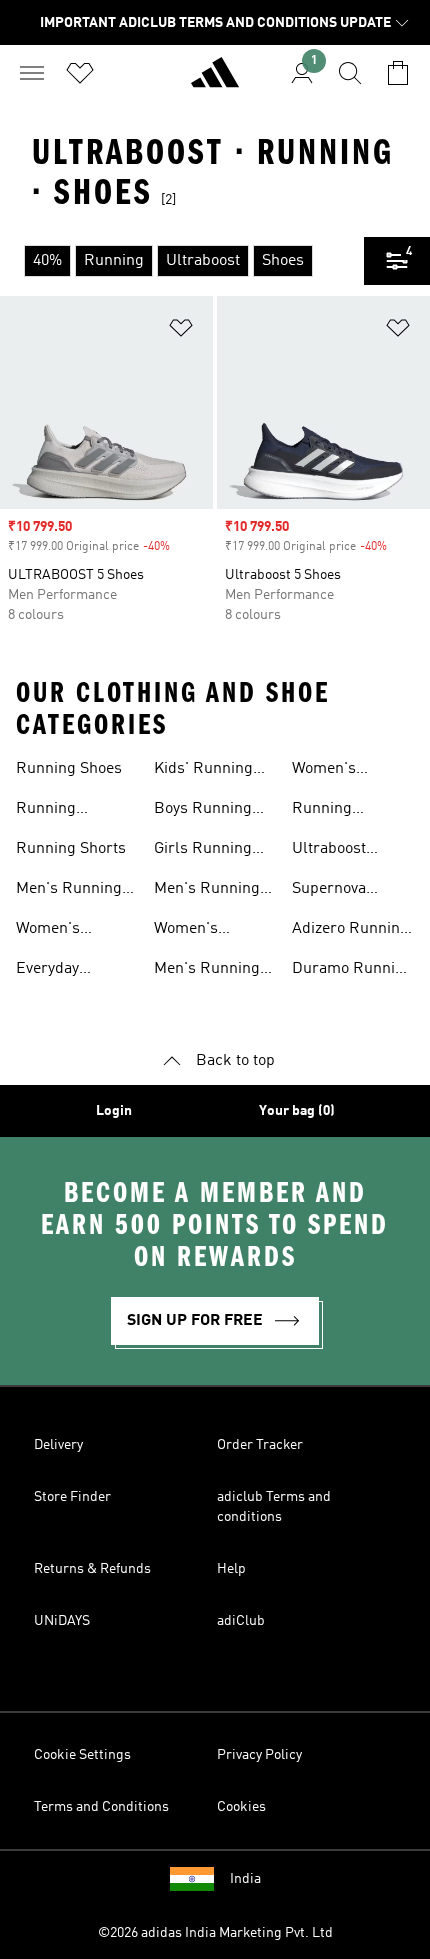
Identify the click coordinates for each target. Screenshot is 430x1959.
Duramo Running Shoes (352, 971)
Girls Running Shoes (203, 851)
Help (231, 1569)
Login (114, 1111)
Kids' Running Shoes (203, 771)
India (245, 1879)
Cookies (241, 1807)
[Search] (350, 73)
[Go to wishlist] (80, 73)
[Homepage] (215, 81)
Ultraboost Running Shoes (345, 851)
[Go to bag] (398, 73)
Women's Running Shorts (347, 771)
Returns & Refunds (92, 1569)
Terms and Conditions (101, 1807)
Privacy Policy (259, 1755)
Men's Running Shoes (69, 891)
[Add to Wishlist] (181, 331)
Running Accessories (334, 811)
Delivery (58, 1445)
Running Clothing (46, 811)
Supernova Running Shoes (345, 891)
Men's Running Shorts (207, 971)
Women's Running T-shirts (214, 931)
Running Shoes (69, 769)
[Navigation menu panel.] (32, 73)
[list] (182, 261)
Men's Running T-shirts (207, 891)
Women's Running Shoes (69, 931)
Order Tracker (260, 1445)
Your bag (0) (297, 1111)
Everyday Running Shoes (69, 971)
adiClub (241, 1621)
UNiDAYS (62, 1621)
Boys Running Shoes (203, 811)
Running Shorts (71, 849)
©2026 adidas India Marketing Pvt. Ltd (215, 1933)
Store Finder (72, 1497)
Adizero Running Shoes (350, 931)
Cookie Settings (82, 1755)
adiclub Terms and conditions (274, 1507)
